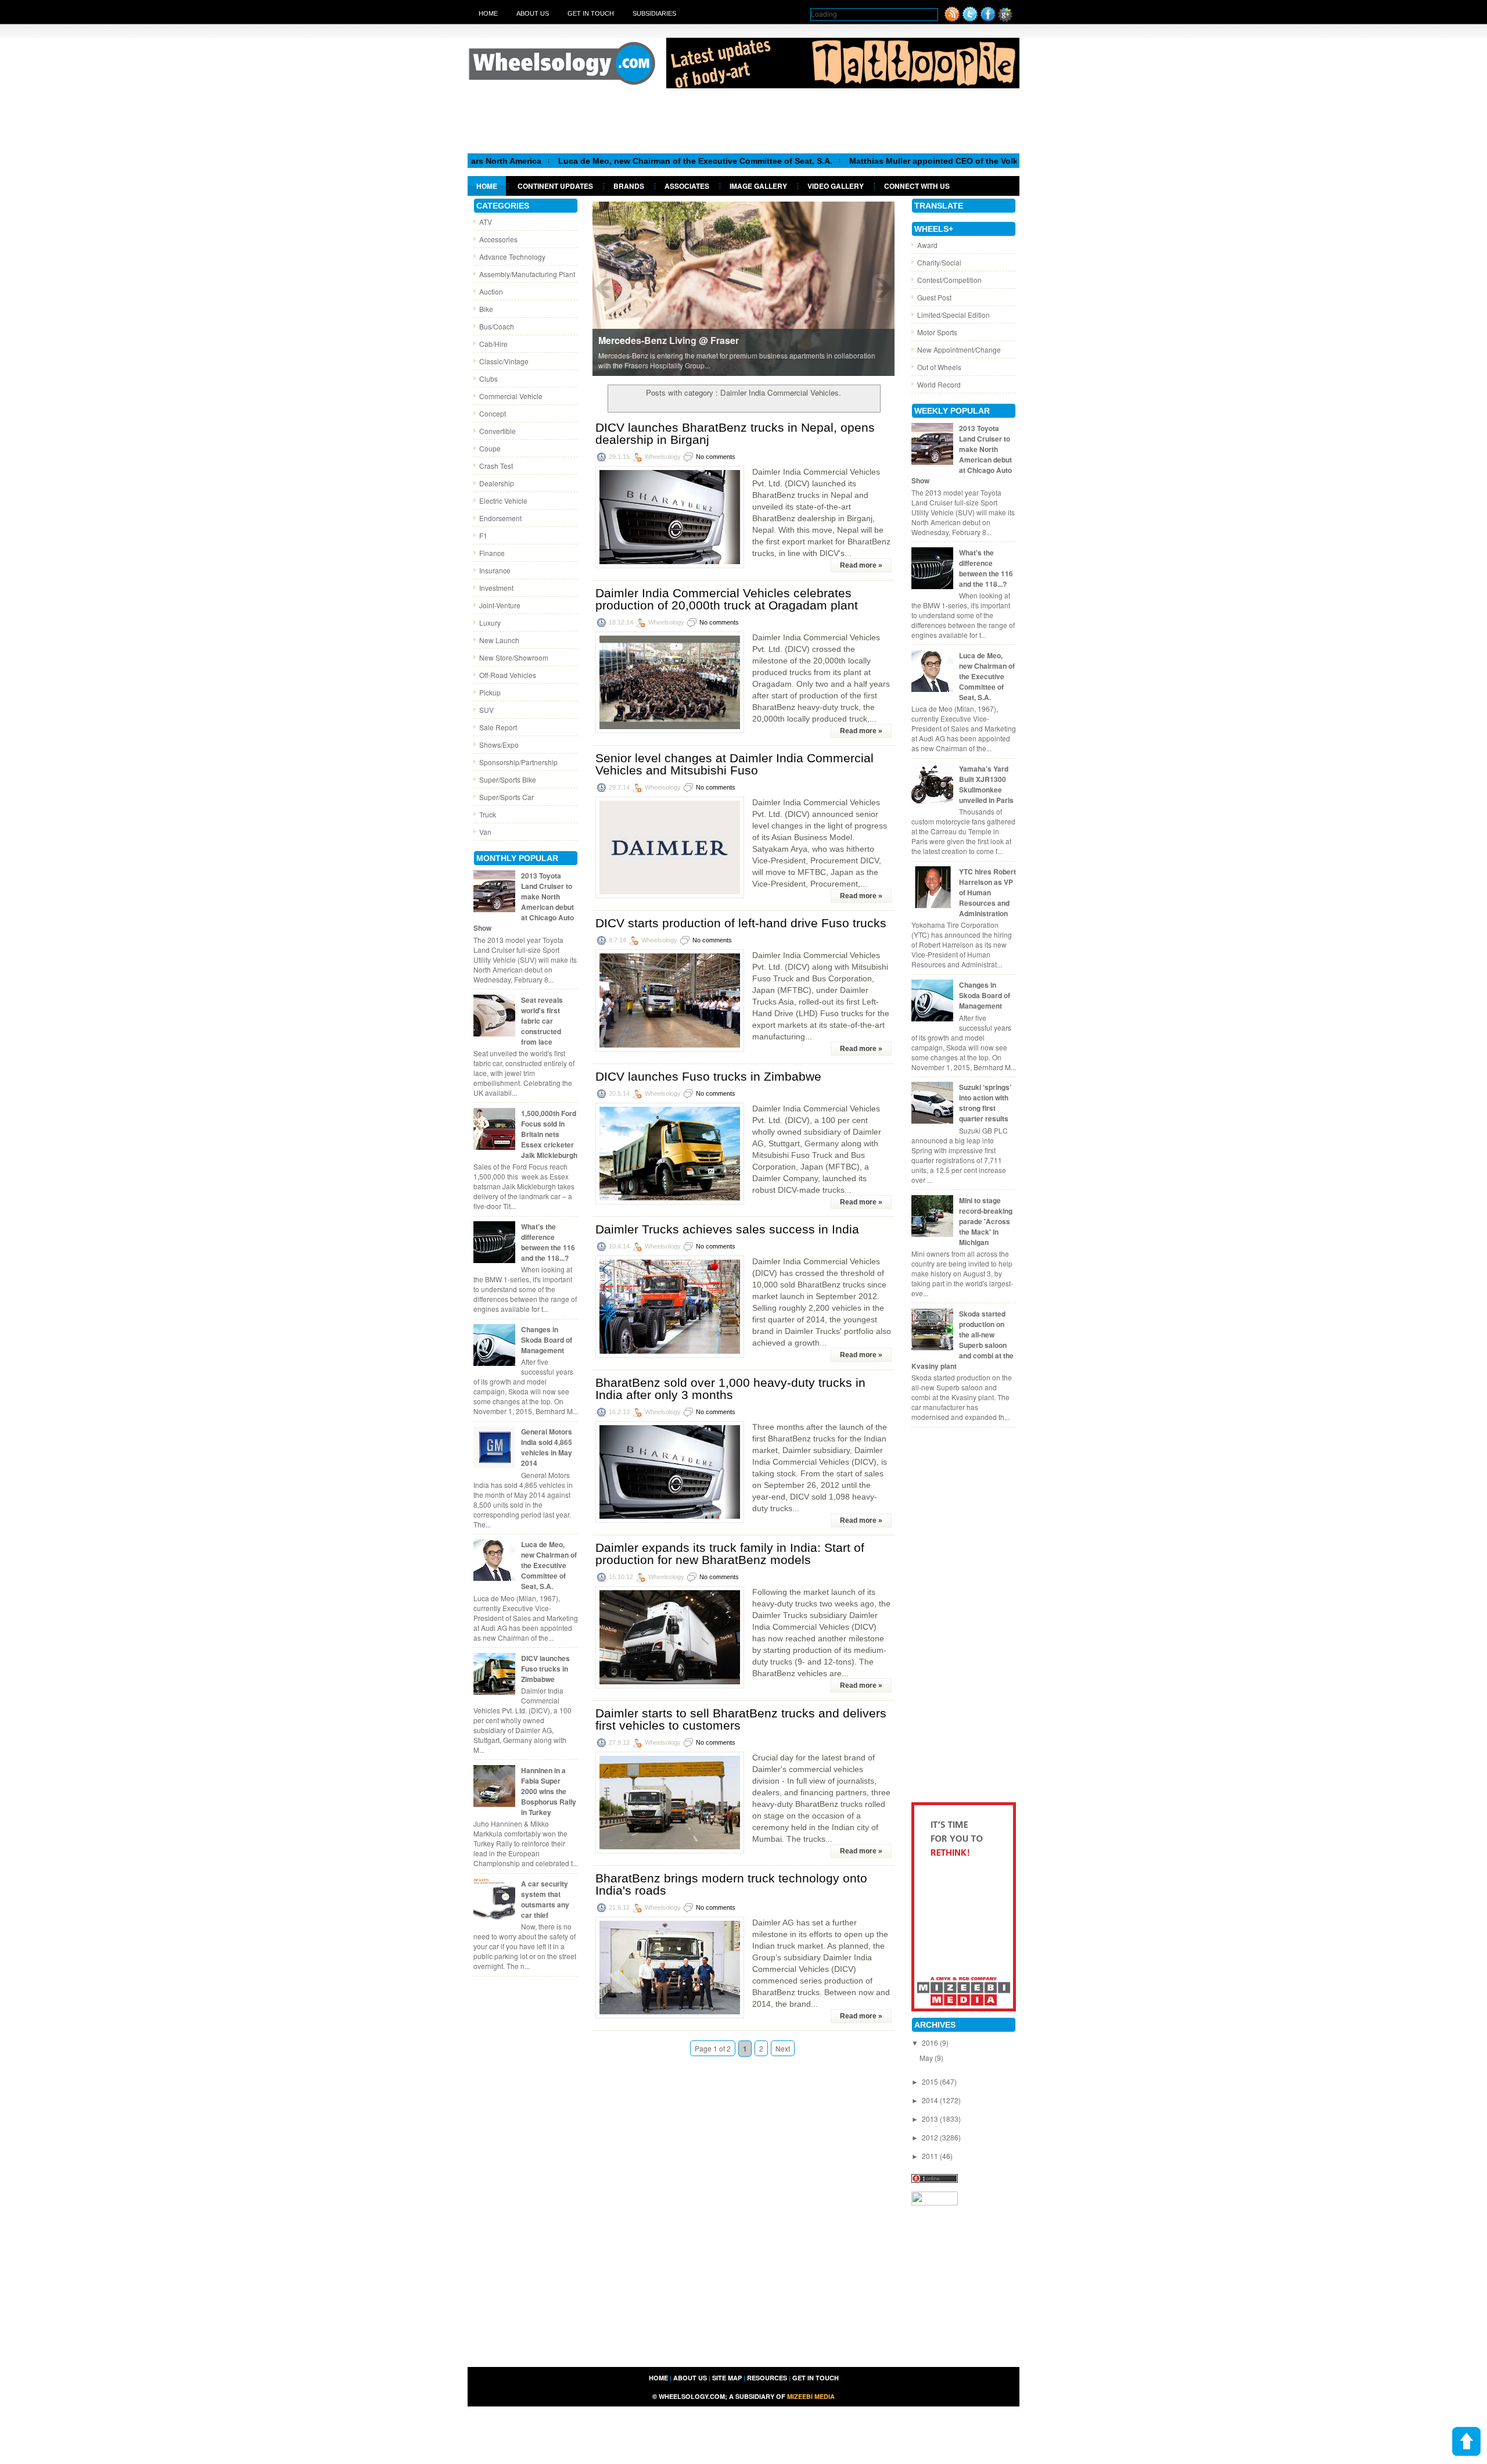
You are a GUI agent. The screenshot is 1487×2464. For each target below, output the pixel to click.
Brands (629, 186)
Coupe (490, 448)
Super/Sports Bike (508, 779)
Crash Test (496, 466)
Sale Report (498, 727)
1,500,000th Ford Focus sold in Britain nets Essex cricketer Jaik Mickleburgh (549, 1134)
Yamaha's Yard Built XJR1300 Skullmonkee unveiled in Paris (986, 784)
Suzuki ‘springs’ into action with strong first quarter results (985, 1103)
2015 (931, 2081)
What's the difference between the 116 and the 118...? (548, 1242)
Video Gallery (836, 186)
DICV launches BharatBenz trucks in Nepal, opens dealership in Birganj (735, 433)
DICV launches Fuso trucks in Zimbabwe (545, 1669)
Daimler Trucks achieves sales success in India (727, 1229)
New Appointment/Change (959, 349)
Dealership (497, 483)
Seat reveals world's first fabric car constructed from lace (542, 1021)
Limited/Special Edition (953, 315)
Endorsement (500, 518)
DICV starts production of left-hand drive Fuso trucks (741, 923)
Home (488, 13)
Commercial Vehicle (511, 396)
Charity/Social (939, 262)
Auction (491, 291)
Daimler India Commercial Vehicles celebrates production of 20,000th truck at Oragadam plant (727, 599)
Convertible (498, 431)
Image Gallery (758, 186)
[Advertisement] (743, 120)
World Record (939, 384)
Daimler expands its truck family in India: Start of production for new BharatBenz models (730, 1554)
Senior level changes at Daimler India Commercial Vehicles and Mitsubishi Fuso (734, 764)
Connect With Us (917, 186)
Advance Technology (512, 257)
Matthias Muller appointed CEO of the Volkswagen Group (869, 161)
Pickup (490, 692)
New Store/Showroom (514, 657)
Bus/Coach (497, 326)
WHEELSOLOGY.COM (692, 2396)
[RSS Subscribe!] (952, 19)
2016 (931, 2042)
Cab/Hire (493, 344)
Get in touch (591, 13)
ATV (486, 222)
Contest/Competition (949, 280)
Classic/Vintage (504, 361)
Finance (492, 553)
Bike (486, 309)
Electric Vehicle (503, 501)
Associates (687, 186)
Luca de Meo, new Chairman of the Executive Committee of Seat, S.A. (602, 161)
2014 (931, 2100)
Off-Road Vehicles (508, 675)
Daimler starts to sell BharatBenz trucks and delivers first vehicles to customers (741, 1719)
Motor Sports (937, 332)
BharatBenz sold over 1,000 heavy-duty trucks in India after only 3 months (730, 1389)
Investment (496, 588)
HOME (658, 2378)
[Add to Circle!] (1005, 19)
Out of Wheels (939, 367)
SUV (486, 710)
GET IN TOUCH (816, 2378)
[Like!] (988, 19)
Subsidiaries (654, 13)
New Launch (499, 640)
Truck (488, 814)
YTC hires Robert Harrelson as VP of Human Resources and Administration (987, 892)
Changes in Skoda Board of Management (547, 1340)
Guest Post (934, 297)
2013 (931, 2119)
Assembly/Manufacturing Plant (527, 274)
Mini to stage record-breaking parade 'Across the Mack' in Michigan (986, 1221)
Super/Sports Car (507, 797)
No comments (716, 457)
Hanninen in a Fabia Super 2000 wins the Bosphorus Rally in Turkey (549, 1791)
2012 (931, 2137)
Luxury (490, 623)
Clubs (489, 379)
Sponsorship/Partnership (518, 762)
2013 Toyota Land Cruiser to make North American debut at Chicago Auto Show (524, 902)
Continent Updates (555, 186)
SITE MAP (727, 2378)
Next (783, 2048)
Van (485, 832)
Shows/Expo (499, 745)
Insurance (495, 570)
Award (927, 245)
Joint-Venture (500, 605)
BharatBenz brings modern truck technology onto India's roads (731, 1884)
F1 (483, 535)
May (927, 2058)
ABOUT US (690, 2378)
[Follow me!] (970, 19)
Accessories (498, 239)
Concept (493, 413)
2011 (931, 2156)
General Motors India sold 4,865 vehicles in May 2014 (547, 1447)
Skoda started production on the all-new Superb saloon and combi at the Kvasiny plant (962, 1340)
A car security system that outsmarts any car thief (545, 1899)
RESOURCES (767, 2378)
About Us (533, 13)
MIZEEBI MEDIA (811, 2396)
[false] (743, 288)
